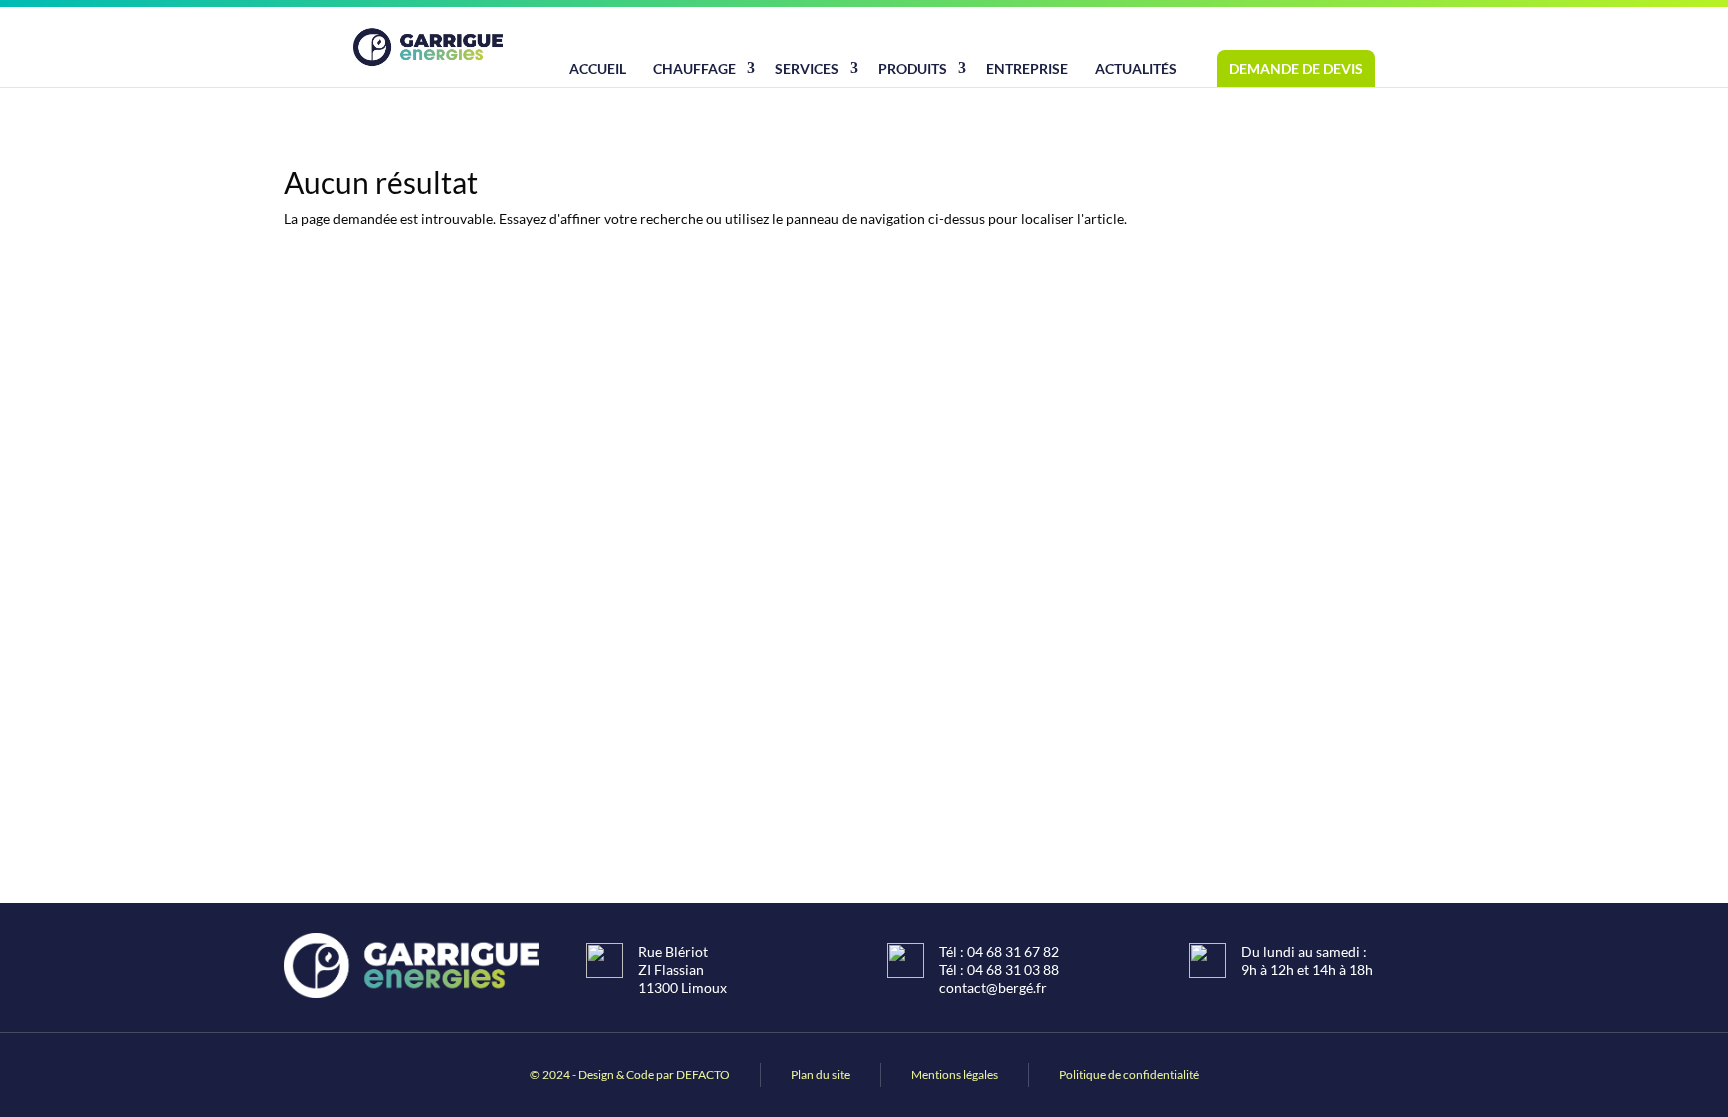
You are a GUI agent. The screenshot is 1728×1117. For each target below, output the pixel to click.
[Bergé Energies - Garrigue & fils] (428, 47)
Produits (912, 68)
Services (807, 68)
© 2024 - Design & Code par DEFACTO (630, 1074)
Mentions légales (954, 1074)
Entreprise (1027, 68)
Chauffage (694, 68)
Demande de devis (1296, 68)
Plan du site (820, 1074)
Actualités (1136, 68)
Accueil (597, 68)
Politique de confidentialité (1129, 1074)
